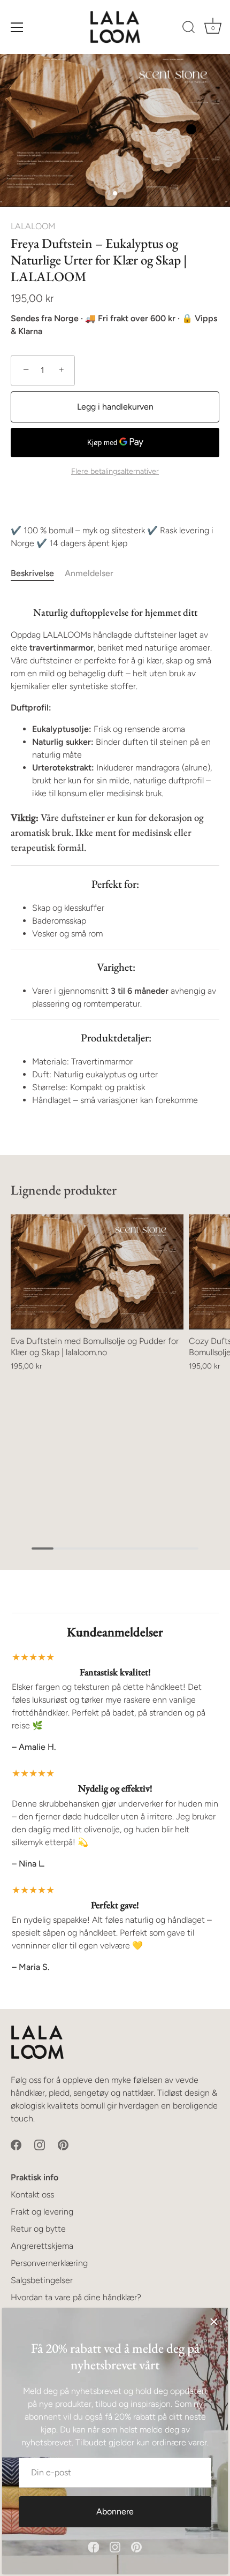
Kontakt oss (32, 2194)
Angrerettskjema (42, 2246)
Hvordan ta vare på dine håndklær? (76, 2297)
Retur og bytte (38, 2229)
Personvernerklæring (49, 2263)
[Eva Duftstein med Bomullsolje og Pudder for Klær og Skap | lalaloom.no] (97, 1272)
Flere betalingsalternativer (115, 471)
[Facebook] (94, 2546)
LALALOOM (33, 226)
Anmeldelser (89, 573)
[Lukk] (214, 2322)
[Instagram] (115, 2546)
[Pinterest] (136, 2546)
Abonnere (115, 2511)
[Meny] (17, 27)
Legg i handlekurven (115, 407)
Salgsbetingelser (42, 2280)
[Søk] (189, 29)
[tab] (38, 573)
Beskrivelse (32, 573)
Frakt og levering (42, 2212)
